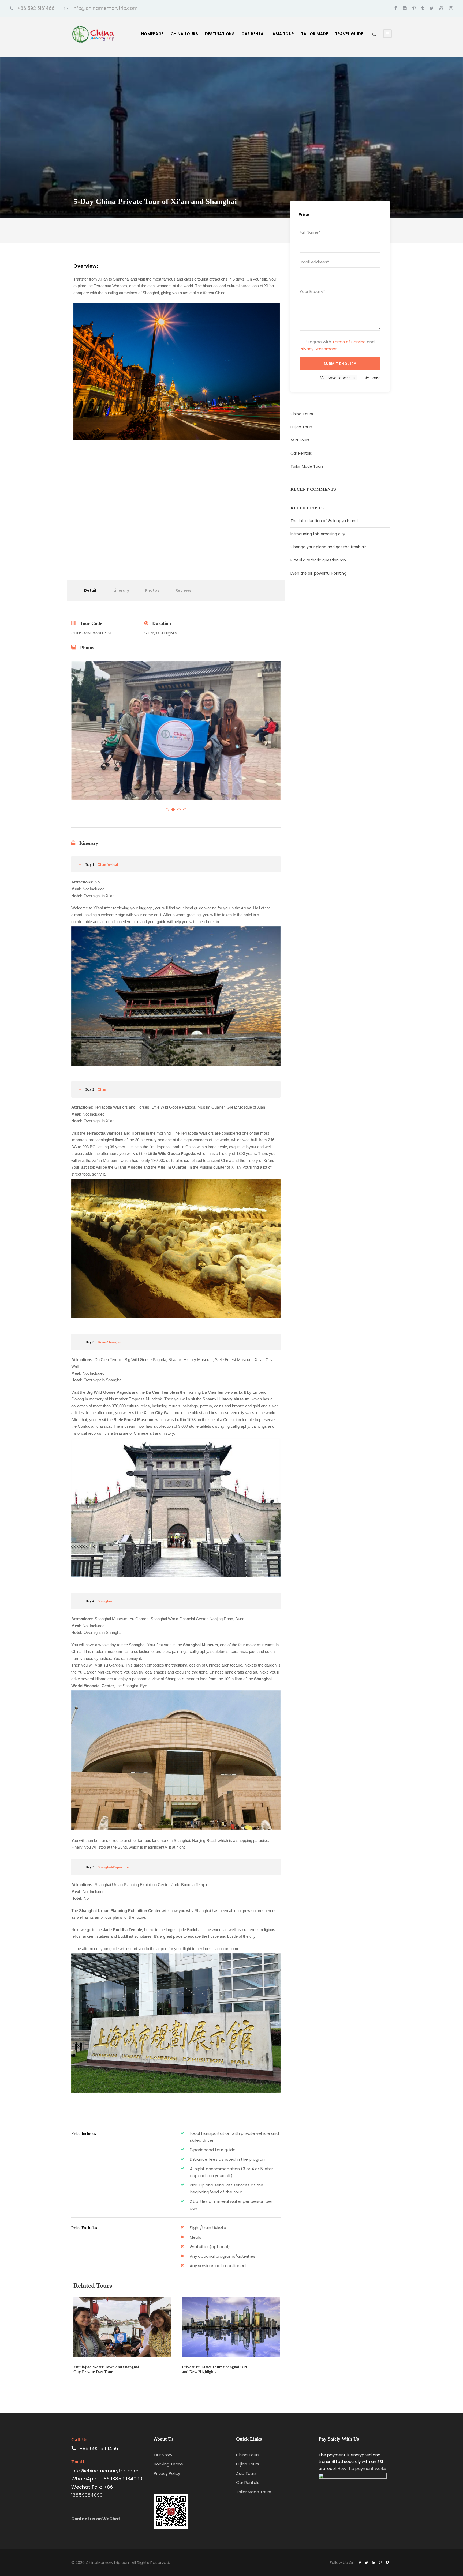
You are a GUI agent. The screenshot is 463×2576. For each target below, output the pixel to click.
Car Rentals (301, 453)
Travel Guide (349, 34)
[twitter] (432, 8)
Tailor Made (315, 34)
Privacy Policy (167, 2473)
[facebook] (396, 8)
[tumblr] (423, 8)
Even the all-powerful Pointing (318, 573)
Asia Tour (283, 34)
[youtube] (441, 8)
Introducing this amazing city (318, 534)
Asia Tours (300, 440)
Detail (90, 590)
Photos (152, 590)
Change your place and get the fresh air (328, 547)
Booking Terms (168, 2464)
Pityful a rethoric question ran (318, 560)
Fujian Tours (302, 427)
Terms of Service (349, 342)
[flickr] (405, 8)
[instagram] (451, 8)
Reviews (183, 590)
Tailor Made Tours (307, 466)
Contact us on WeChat (96, 2519)
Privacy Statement (318, 349)
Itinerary (121, 590)
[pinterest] (414, 8)
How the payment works (362, 2469)
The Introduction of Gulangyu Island (324, 521)
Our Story (163, 2455)
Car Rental (253, 34)
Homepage (152, 34)
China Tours (184, 34)
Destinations (220, 34)
